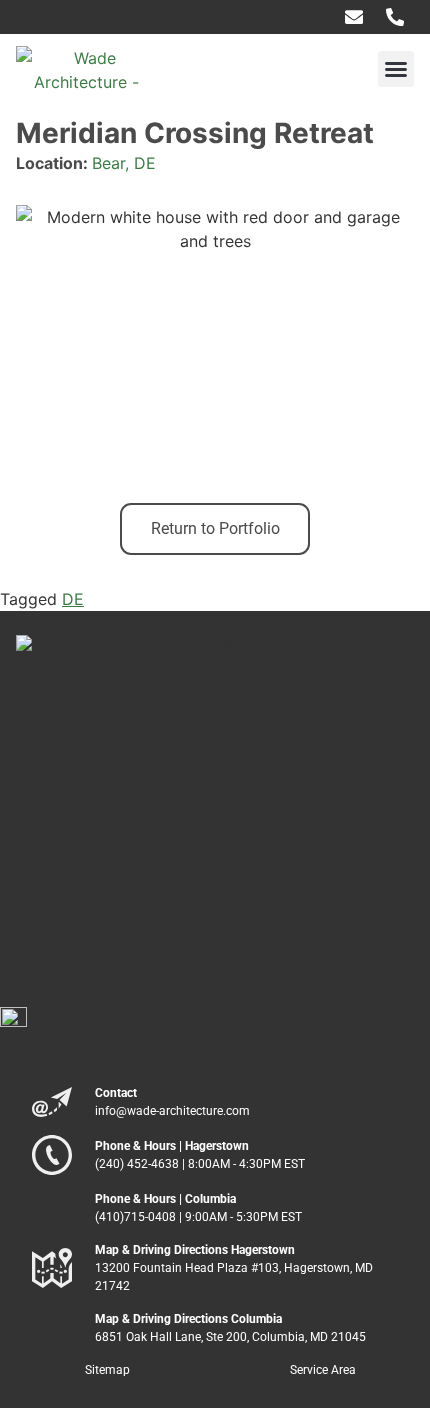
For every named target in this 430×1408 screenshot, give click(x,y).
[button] (396, 69)
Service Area (323, 1370)
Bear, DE (124, 163)
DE (73, 599)
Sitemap (107, 1370)
